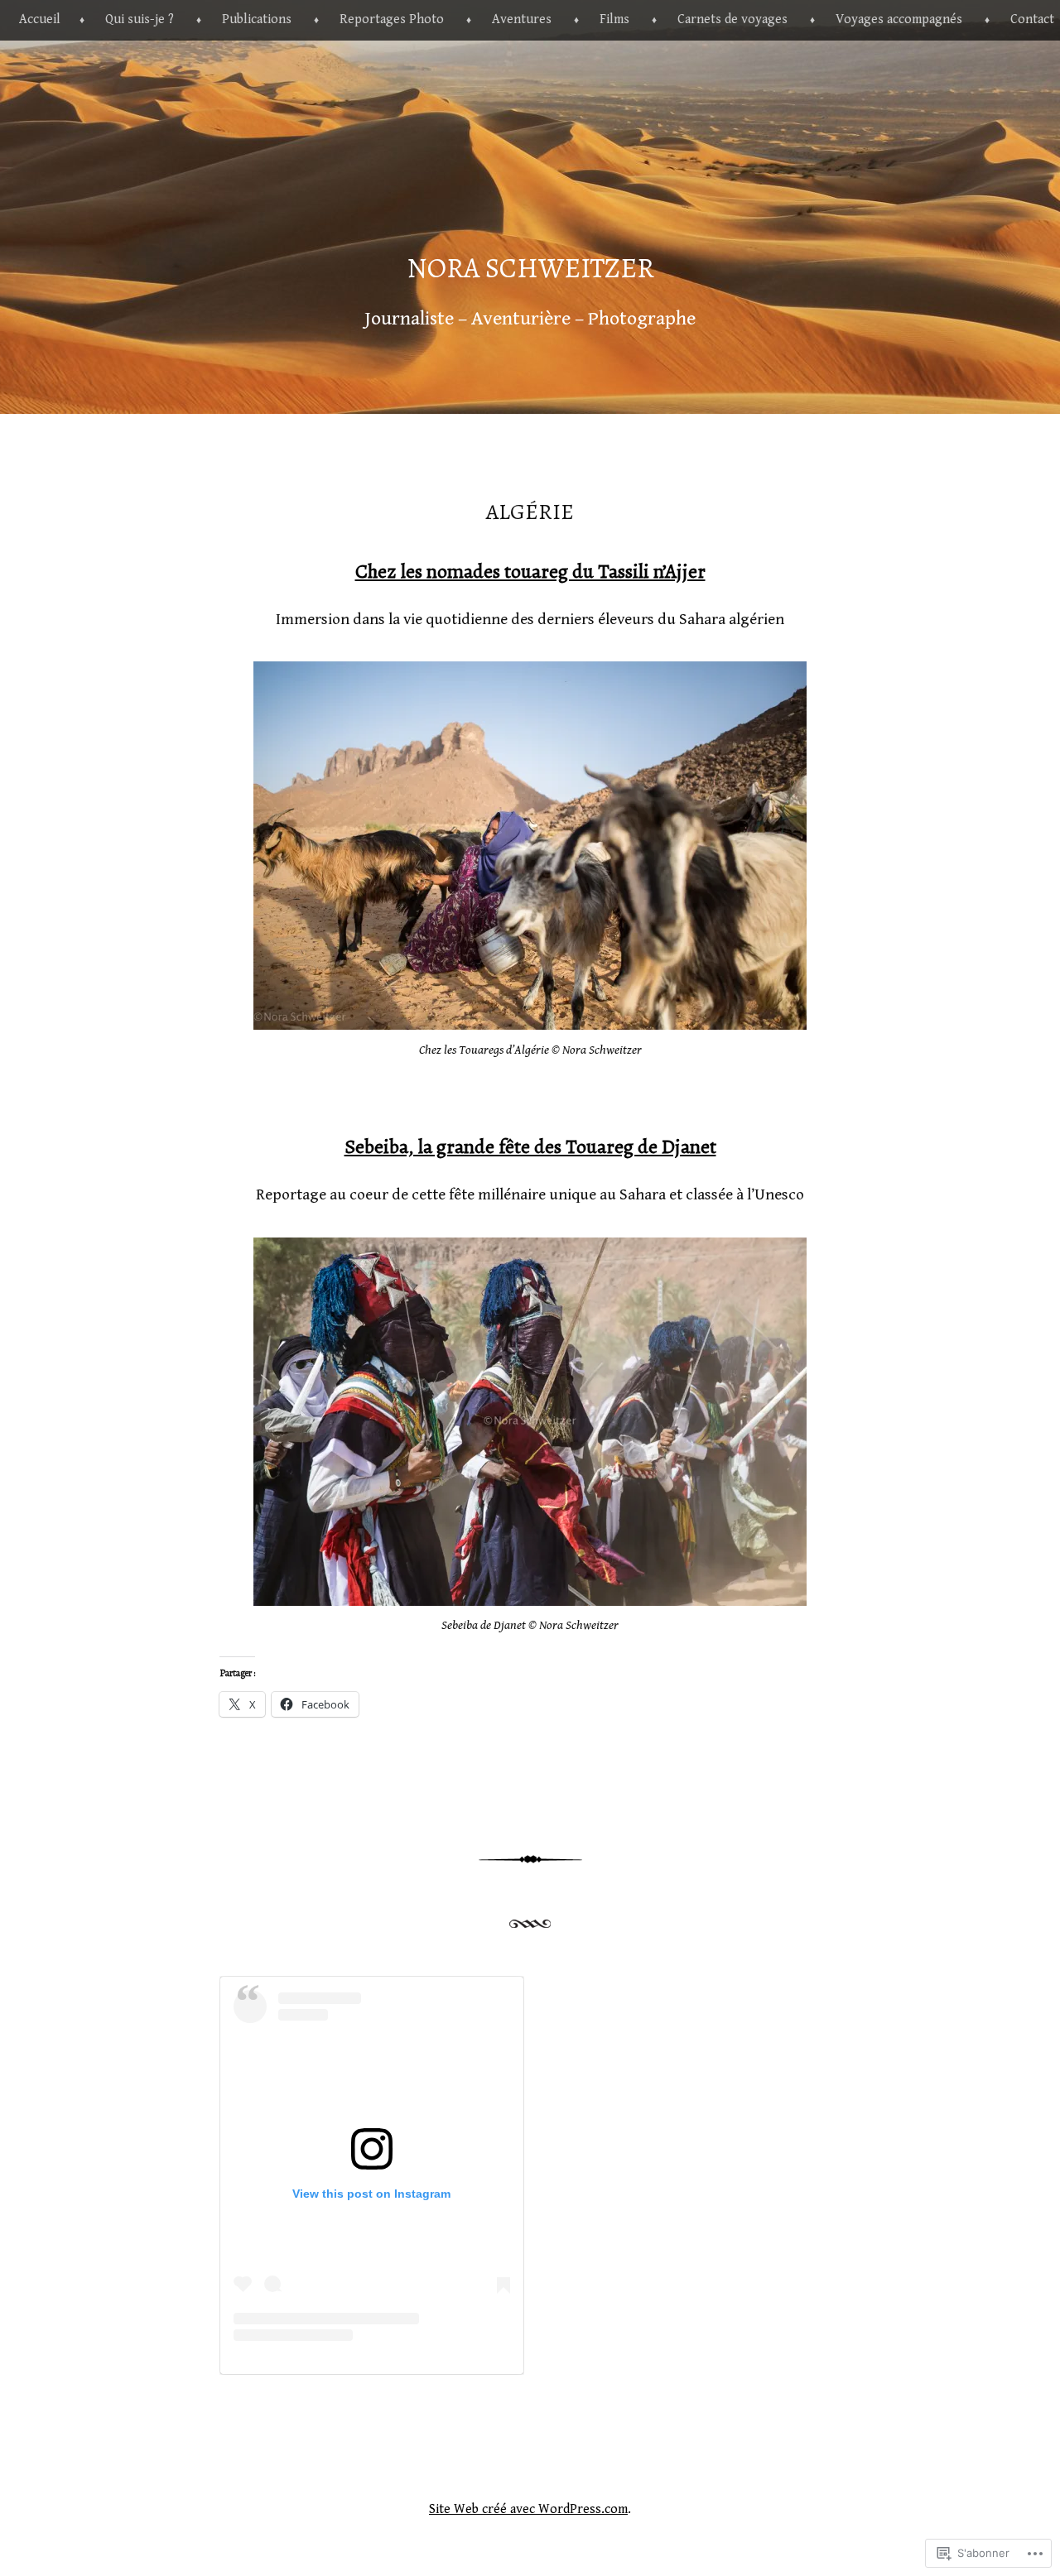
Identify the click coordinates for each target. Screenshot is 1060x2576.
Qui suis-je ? (140, 19)
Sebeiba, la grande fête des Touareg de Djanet (530, 1146)
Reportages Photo (392, 19)
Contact (1032, 19)
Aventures (522, 19)
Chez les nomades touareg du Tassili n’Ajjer (530, 571)
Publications (257, 19)
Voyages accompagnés (899, 19)
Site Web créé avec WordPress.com (528, 2509)
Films (614, 19)
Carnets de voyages (732, 19)
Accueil (40, 19)
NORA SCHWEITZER (530, 268)
